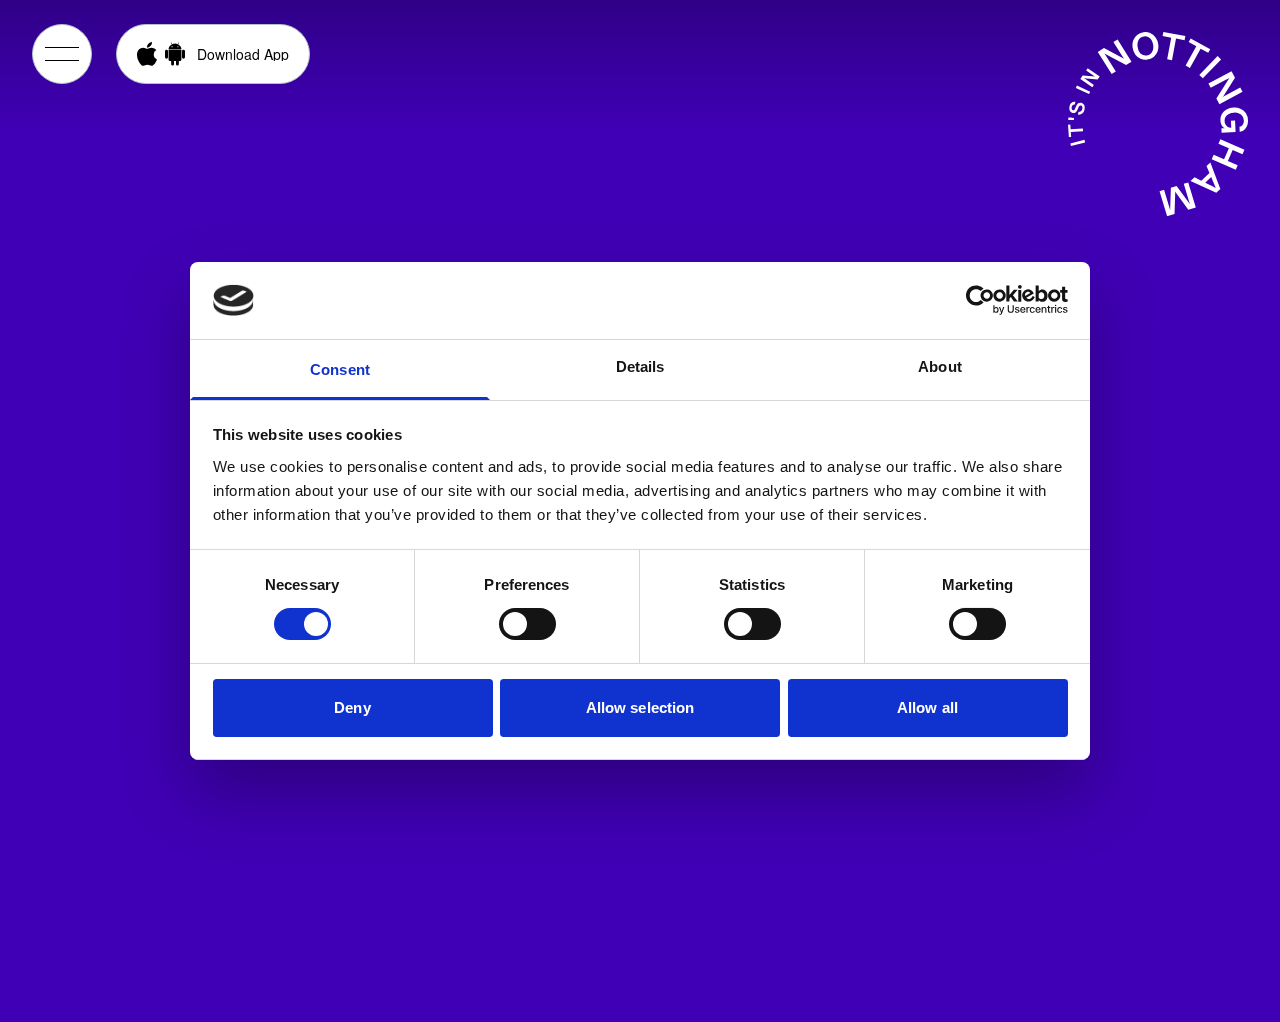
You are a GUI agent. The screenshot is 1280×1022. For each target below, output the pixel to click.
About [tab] (940, 366)
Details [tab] (640, 366)
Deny (352, 707)
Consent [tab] (340, 369)
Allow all (927, 707)
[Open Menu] (62, 54)
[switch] (527, 624)
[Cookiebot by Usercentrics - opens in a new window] (980, 300)
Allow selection (640, 707)
